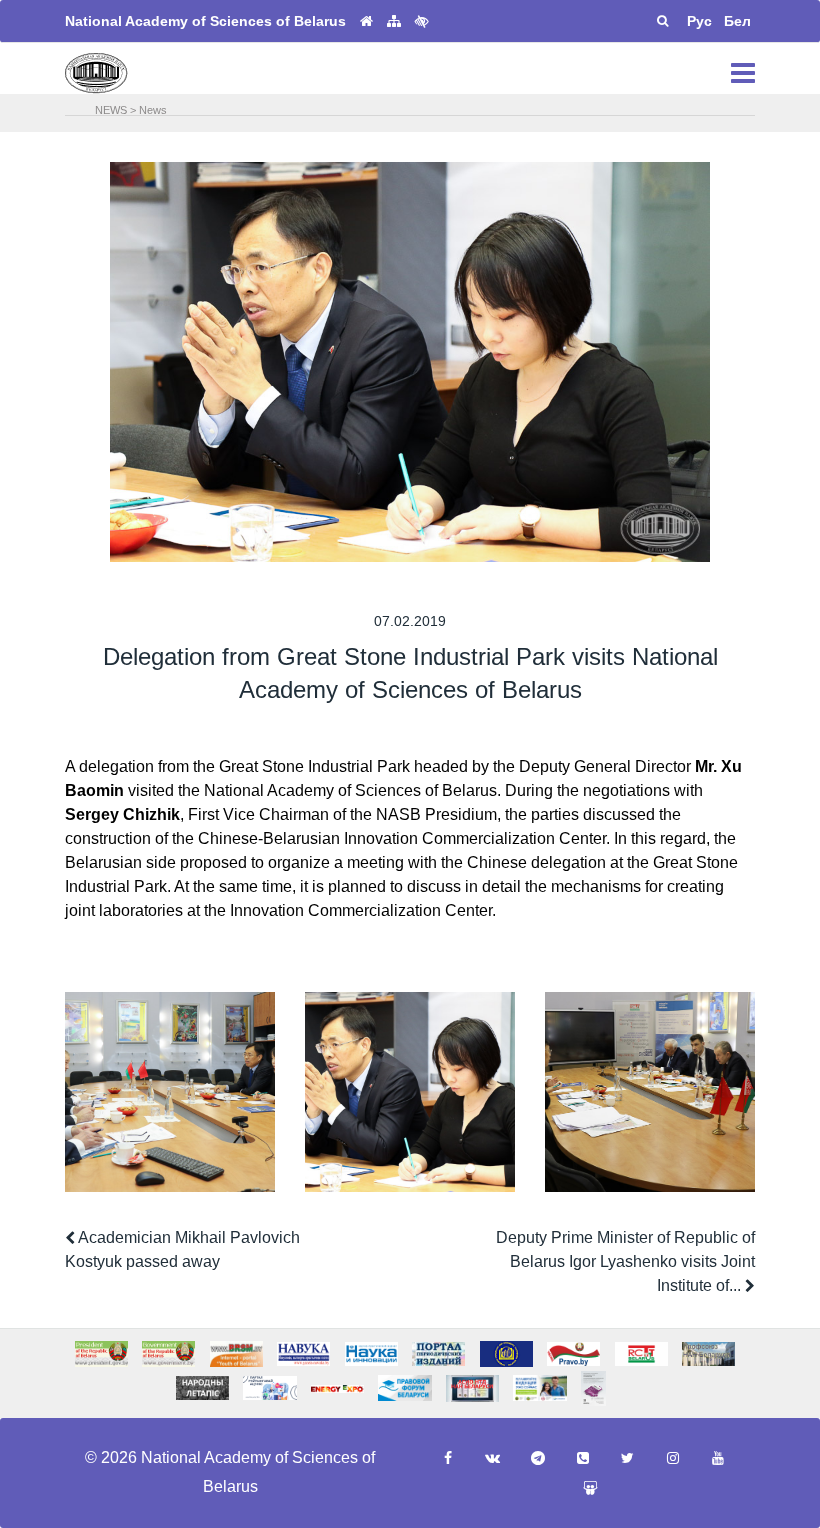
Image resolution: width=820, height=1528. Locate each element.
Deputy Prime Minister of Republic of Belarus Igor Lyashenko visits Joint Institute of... (625, 1261)
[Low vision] (422, 21)
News (153, 110)
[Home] (366, 21)
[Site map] (394, 21)
